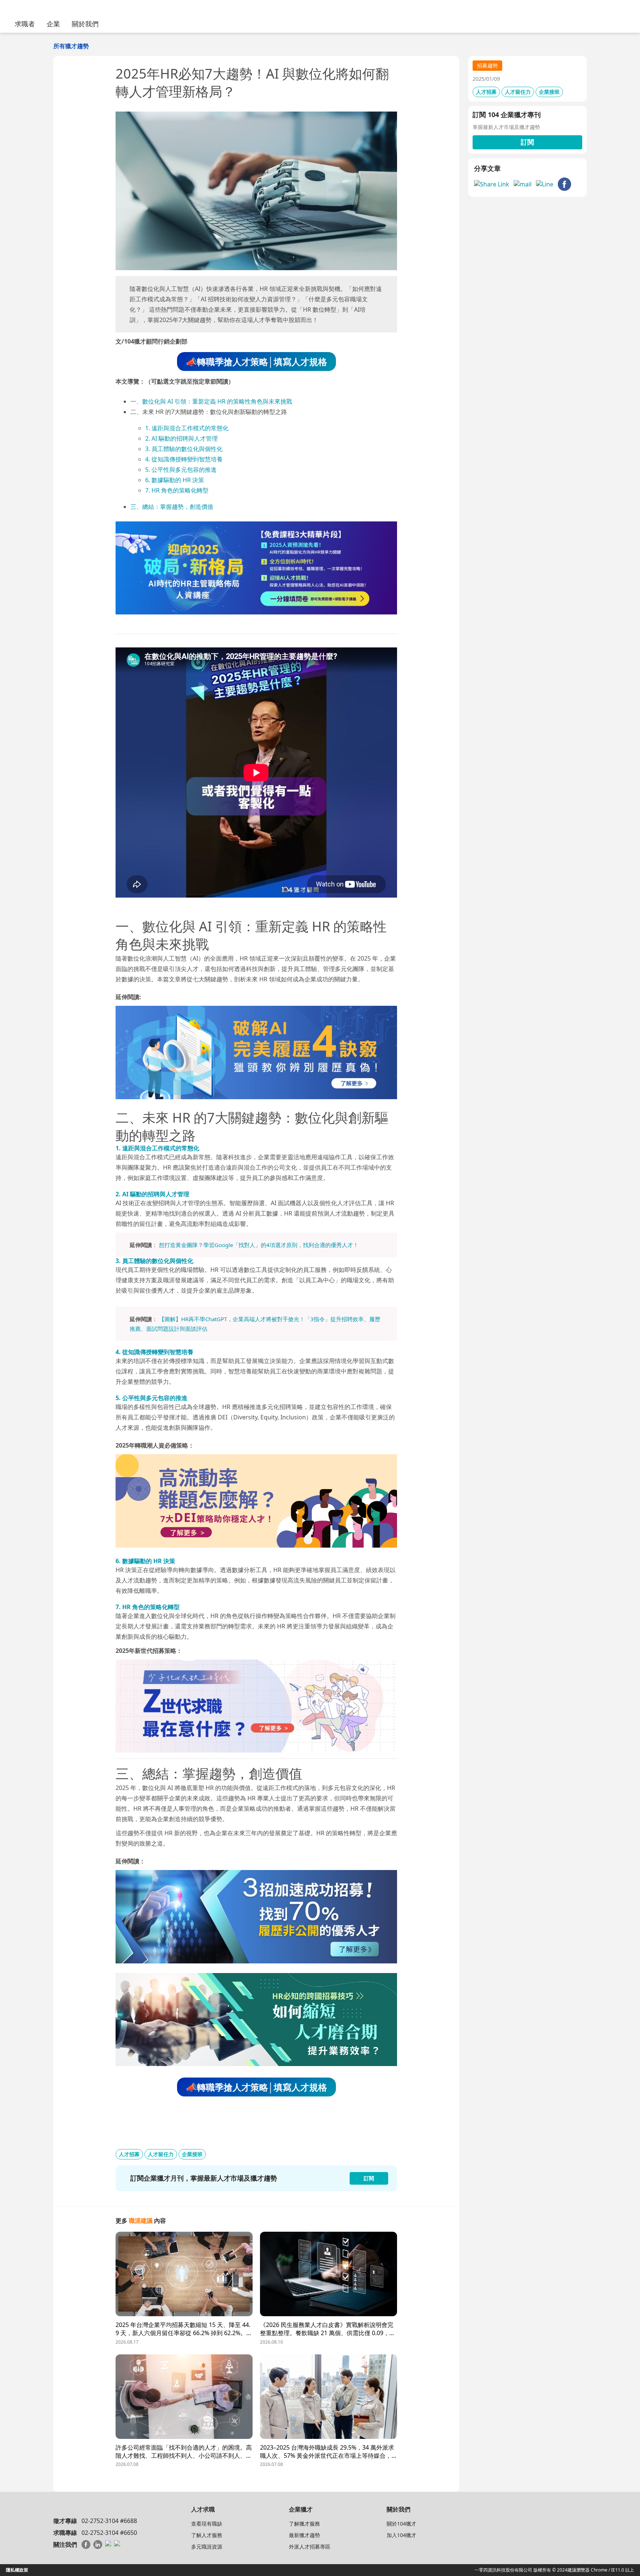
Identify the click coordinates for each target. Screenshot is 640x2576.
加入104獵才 (401, 2535)
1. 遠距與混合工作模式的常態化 (187, 428)
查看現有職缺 (207, 2524)
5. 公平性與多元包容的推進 (181, 470)
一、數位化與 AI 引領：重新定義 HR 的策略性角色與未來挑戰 (211, 401)
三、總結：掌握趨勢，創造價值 (172, 507)
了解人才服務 (207, 2535)
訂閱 (527, 142)
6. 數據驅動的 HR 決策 (175, 480)
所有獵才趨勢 (71, 46)
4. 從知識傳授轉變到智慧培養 (184, 459)
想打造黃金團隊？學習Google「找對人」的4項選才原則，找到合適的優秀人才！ (259, 1245)
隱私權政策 (17, 2570)
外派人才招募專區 (310, 2547)
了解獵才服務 (304, 2524)
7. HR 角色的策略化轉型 (177, 490)
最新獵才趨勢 (304, 2535)
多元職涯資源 (207, 2547)
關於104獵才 (401, 2524)
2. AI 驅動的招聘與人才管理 (181, 438)
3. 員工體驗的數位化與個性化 (184, 449)
